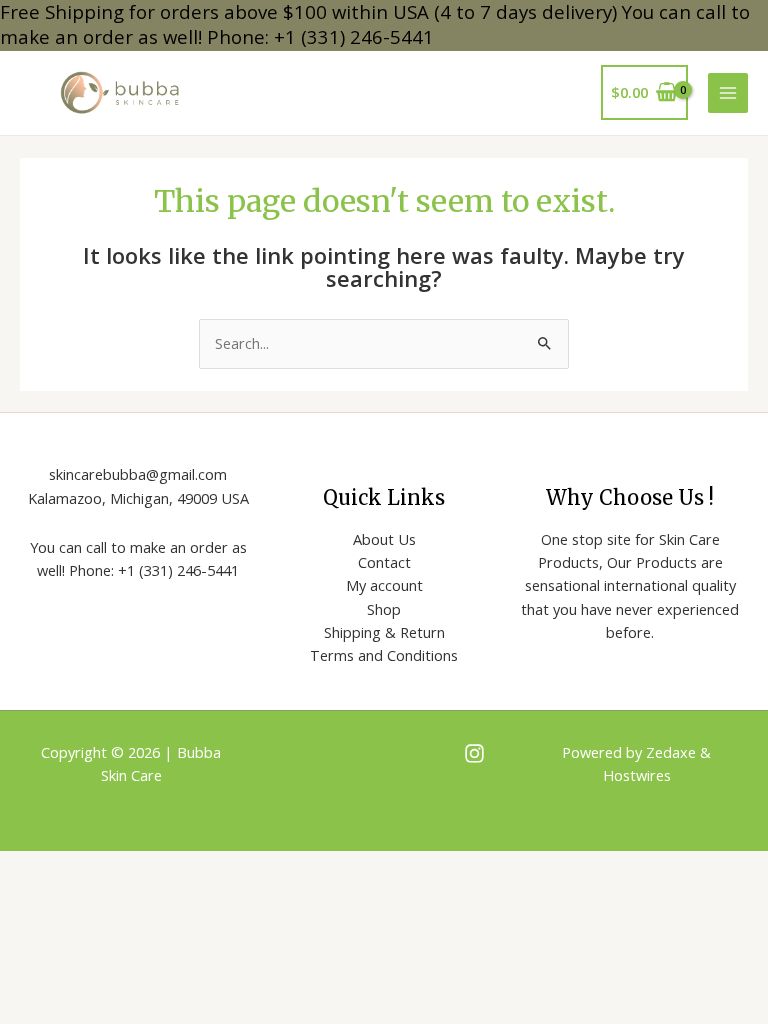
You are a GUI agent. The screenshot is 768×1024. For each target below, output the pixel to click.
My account (384, 585)
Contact (384, 562)
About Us (384, 539)
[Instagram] (474, 753)
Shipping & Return (384, 632)
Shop (384, 609)
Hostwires (637, 775)
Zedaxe (673, 752)
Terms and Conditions (384, 655)
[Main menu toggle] (728, 93)
